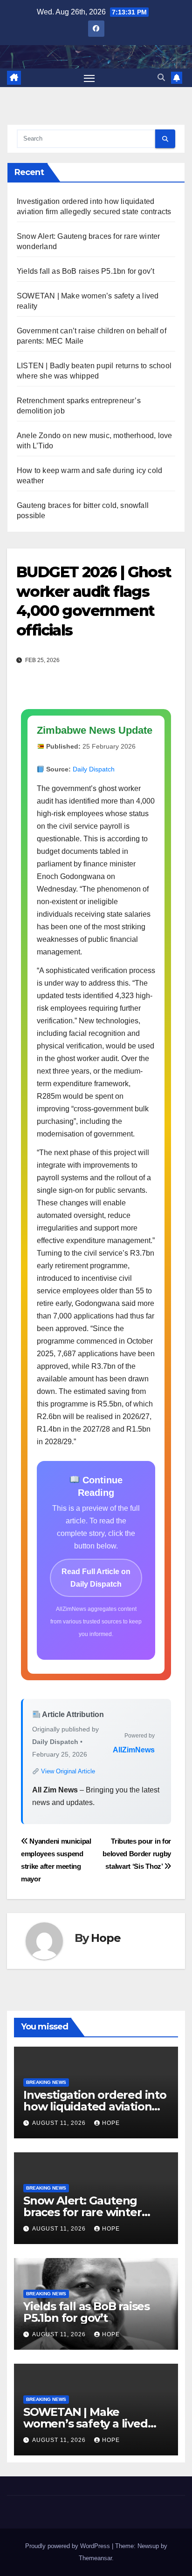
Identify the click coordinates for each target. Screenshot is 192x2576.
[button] (161, 78)
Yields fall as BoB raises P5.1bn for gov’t (86, 271)
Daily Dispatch (94, 769)
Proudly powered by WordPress (69, 2546)
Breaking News (46, 2082)
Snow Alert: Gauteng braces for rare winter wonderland (82, 2212)
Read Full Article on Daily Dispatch (96, 1578)
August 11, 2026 (60, 2123)
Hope (106, 1938)
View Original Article (67, 1771)
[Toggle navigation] (89, 78)
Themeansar (95, 2558)
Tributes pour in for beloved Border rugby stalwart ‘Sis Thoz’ (137, 1854)
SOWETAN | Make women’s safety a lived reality (86, 2424)
